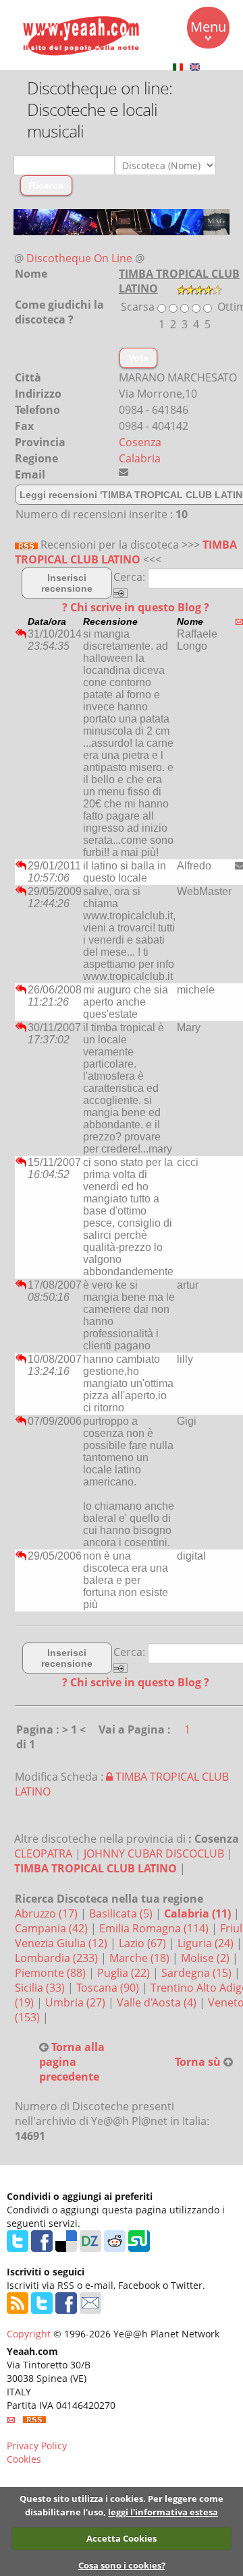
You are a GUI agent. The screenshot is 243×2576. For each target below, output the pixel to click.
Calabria (140, 458)
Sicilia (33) (41, 1988)
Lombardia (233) (58, 1958)
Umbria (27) (77, 2002)
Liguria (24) (207, 1943)
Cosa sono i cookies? (122, 2565)
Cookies (24, 2459)
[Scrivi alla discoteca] (124, 472)
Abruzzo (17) (48, 1913)
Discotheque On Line (79, 258)
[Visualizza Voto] (199, 288)
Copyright (29, 2334)
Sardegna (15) (198, 1973)
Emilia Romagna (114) (155, 1928)
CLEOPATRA (43, 1853)
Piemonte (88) (52, 1973)
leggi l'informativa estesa (163, 2512)
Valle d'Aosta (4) (158, 2002)
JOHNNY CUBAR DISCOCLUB (154, 1853)
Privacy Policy (37, 2446)
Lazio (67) (144, 1943)
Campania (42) (53, 1928)
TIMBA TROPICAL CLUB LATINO (126, 552)
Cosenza (140, 442)
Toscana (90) (109, 1988)
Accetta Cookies (122, 2538)
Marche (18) (141, 1958)
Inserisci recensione (67, 583)
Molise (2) (207, 1958)
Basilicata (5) (122, 1913)
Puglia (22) (125, 1973)
